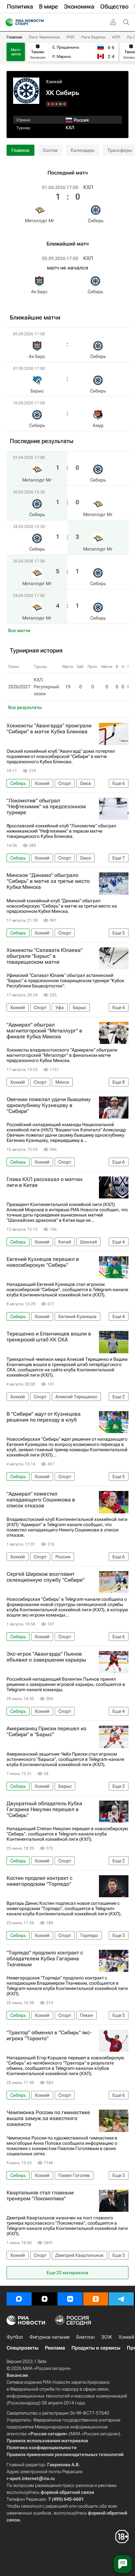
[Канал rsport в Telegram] (121, 2299)
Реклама (55, 2348)
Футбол (15, 2337)
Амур (98, 425)
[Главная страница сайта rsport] (39, 22)
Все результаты (25, 707)
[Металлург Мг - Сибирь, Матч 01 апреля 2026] (64, 104)
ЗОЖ (107, 2337)
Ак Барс (39, 292)
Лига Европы (93, 37)
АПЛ (116, 37)
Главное (14, 37)
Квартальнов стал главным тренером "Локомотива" (40, 2196)
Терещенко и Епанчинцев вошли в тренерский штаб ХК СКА (49, 1337)
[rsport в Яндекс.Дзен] (45, 2299)
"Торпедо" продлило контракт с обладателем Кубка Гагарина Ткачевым (45, 1959)
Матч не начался (67, 268)
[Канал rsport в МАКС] (19, 2299)
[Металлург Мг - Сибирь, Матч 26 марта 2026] (53, 104)
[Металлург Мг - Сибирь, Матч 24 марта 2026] (49, 104)
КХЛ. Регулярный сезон (46, 687)
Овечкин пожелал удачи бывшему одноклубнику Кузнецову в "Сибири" (49, 1105)
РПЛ (70, 37)
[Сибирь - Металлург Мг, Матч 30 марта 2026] (60, 104)
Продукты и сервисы (96, 2348)
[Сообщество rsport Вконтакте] (70, 2299)
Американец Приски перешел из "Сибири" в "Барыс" (47, 1732)
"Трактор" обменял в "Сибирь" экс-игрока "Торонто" (49, 2036)
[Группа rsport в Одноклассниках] (96, 2299)
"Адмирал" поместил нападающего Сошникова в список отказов (41, 1500)
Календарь (83, 150)
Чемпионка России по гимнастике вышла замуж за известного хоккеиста (48, 2118)
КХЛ (70, 128)
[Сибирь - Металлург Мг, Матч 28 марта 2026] (57, 104)
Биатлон (86, 2337)
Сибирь (96, 221)
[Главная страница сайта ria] (7, 22)
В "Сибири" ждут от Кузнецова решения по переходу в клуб (44, 1417)
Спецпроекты (22, 2348)
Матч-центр (16, 52)
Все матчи (19, 630)
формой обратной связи (67, 2492)
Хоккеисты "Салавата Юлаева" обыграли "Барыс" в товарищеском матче (45, 956)
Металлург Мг (40, 221)
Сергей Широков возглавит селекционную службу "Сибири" (46, 1577)
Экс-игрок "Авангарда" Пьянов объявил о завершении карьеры (46, 1657)
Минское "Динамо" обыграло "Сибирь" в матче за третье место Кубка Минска (48, 881)
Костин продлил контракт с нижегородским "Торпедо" (39, 1881)
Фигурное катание (50, 2337)
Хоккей (54, 82)
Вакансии (17, 2375)
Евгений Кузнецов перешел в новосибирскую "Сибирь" (43, 1262)
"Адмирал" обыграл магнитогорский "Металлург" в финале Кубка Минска (44, 1031)
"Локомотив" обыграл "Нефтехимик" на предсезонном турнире (46, 807)
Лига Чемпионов (44, 37)
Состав (50, 150)
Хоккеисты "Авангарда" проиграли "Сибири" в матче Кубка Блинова (49, 729)
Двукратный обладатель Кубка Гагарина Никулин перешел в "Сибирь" (44, 1809)
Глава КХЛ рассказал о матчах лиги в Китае (45, 1182)
